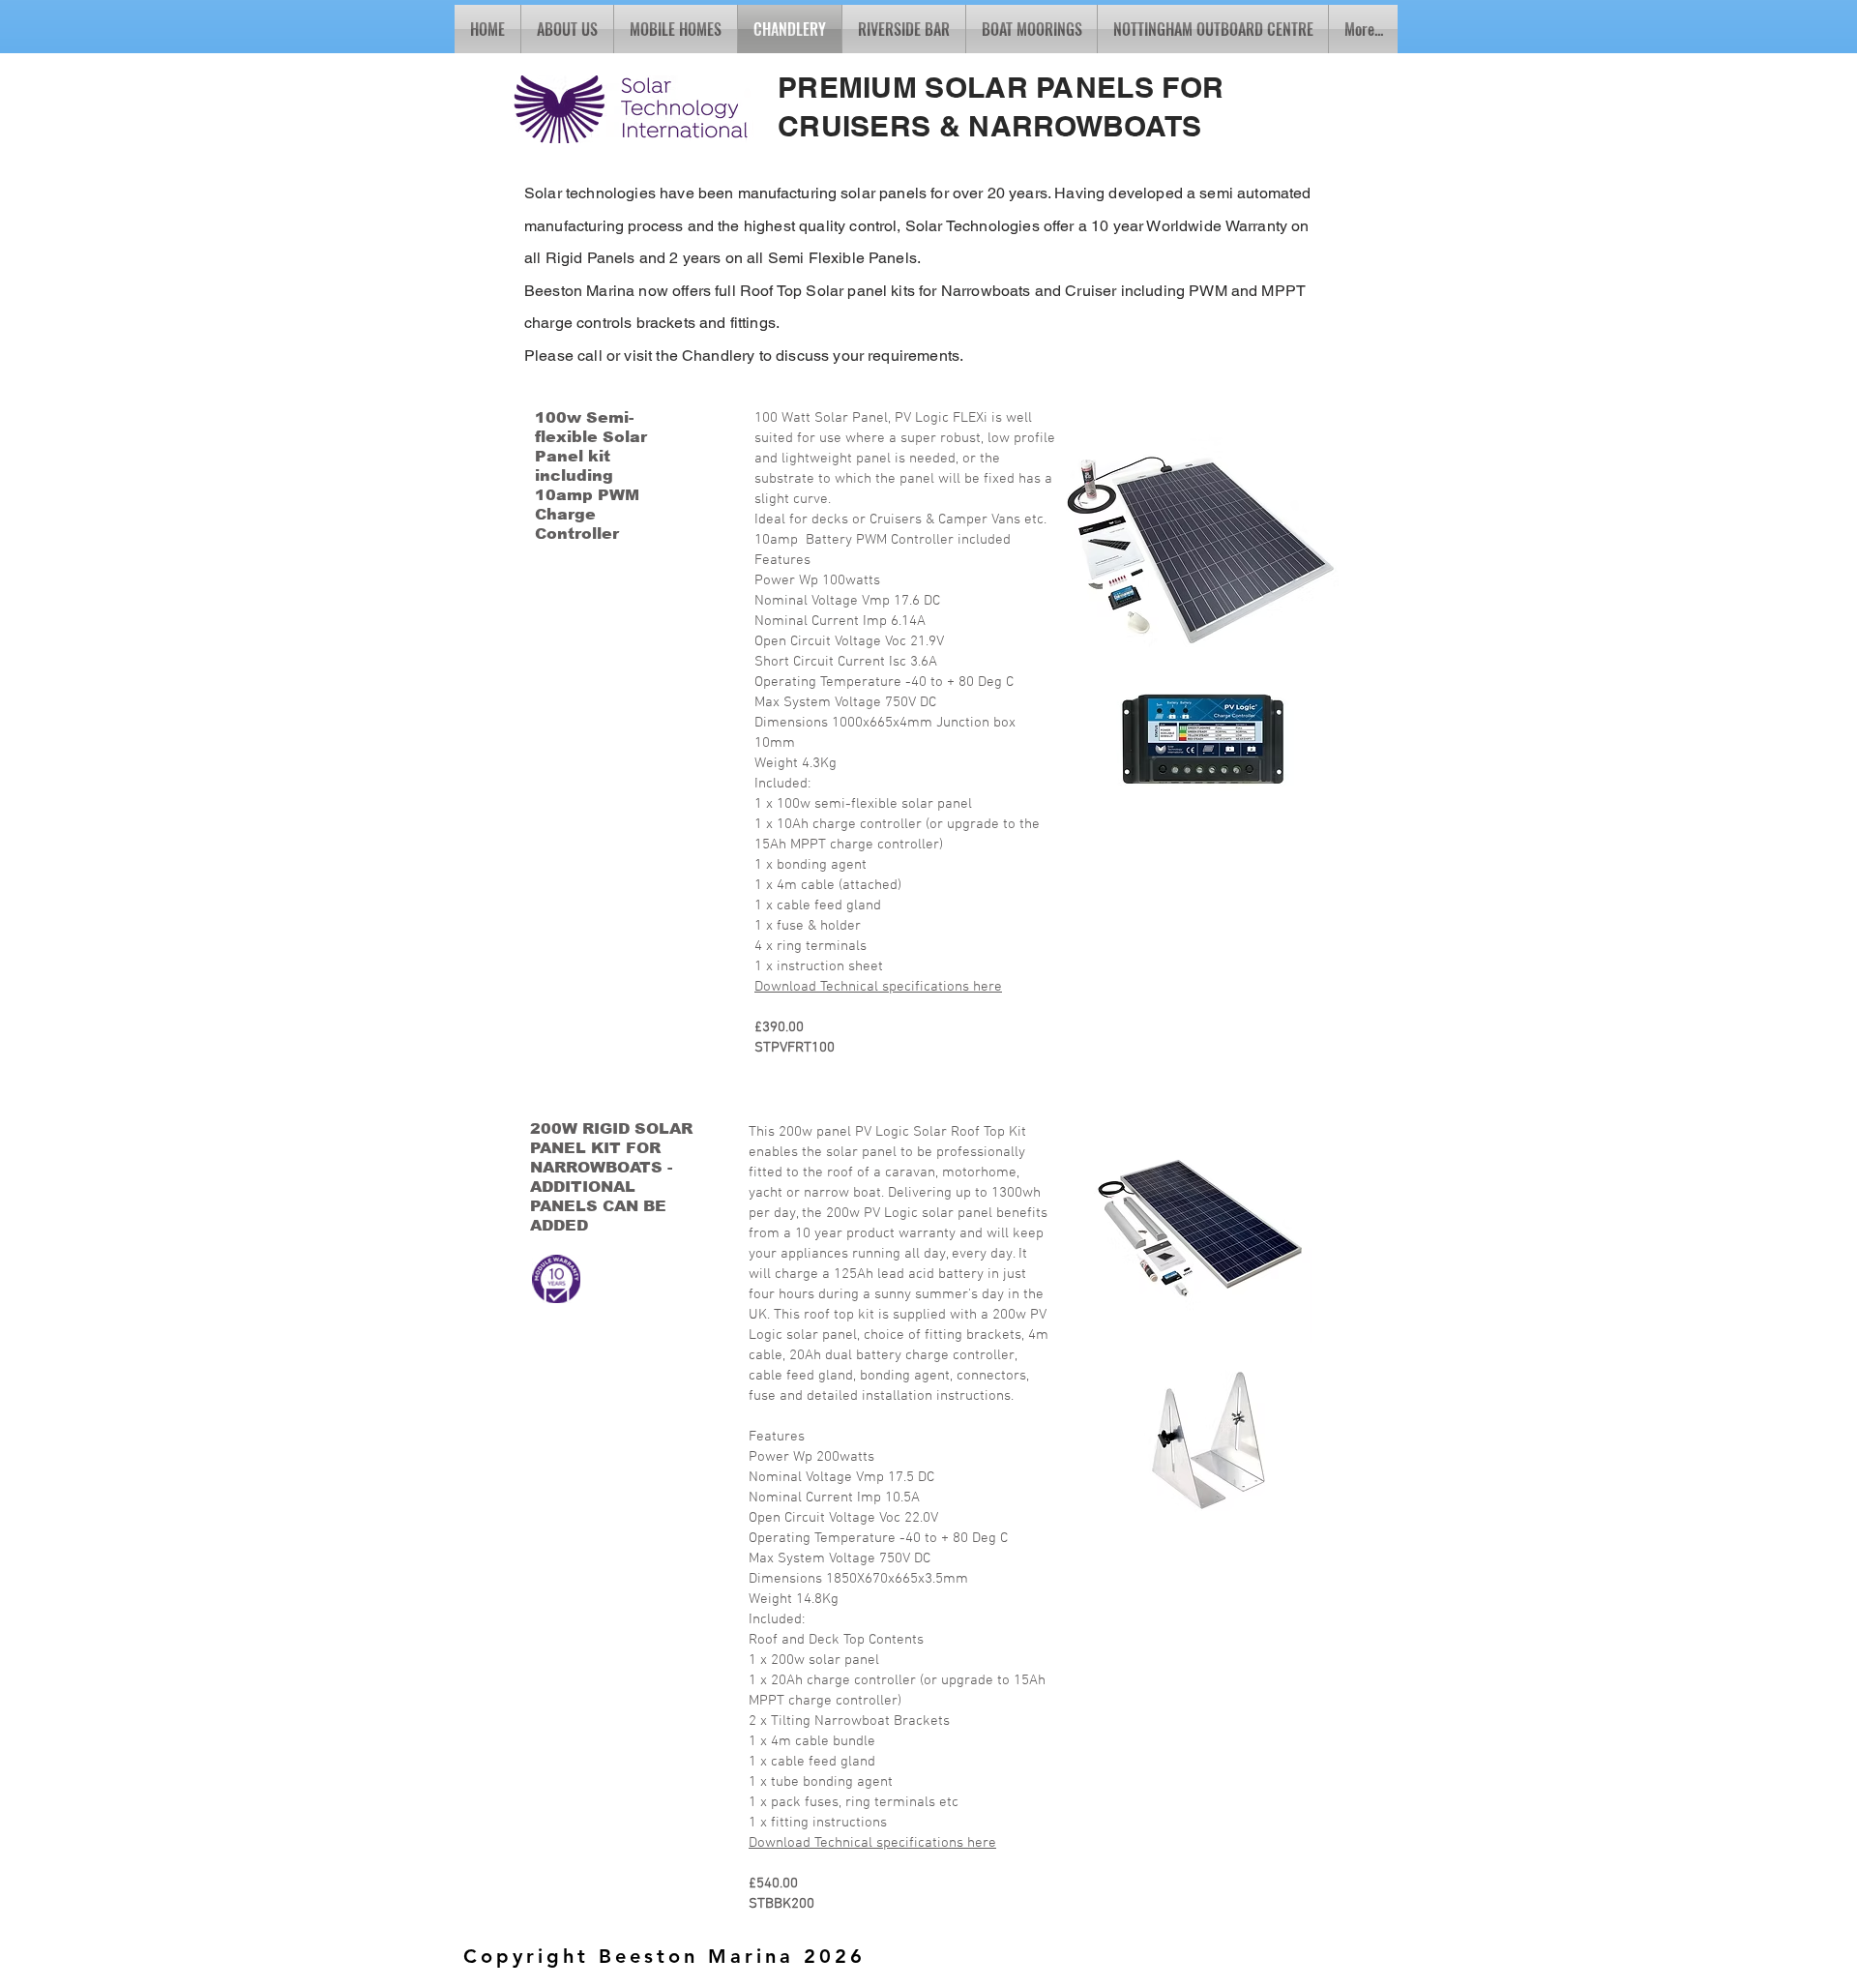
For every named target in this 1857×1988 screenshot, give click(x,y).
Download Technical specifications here (878, 987)
